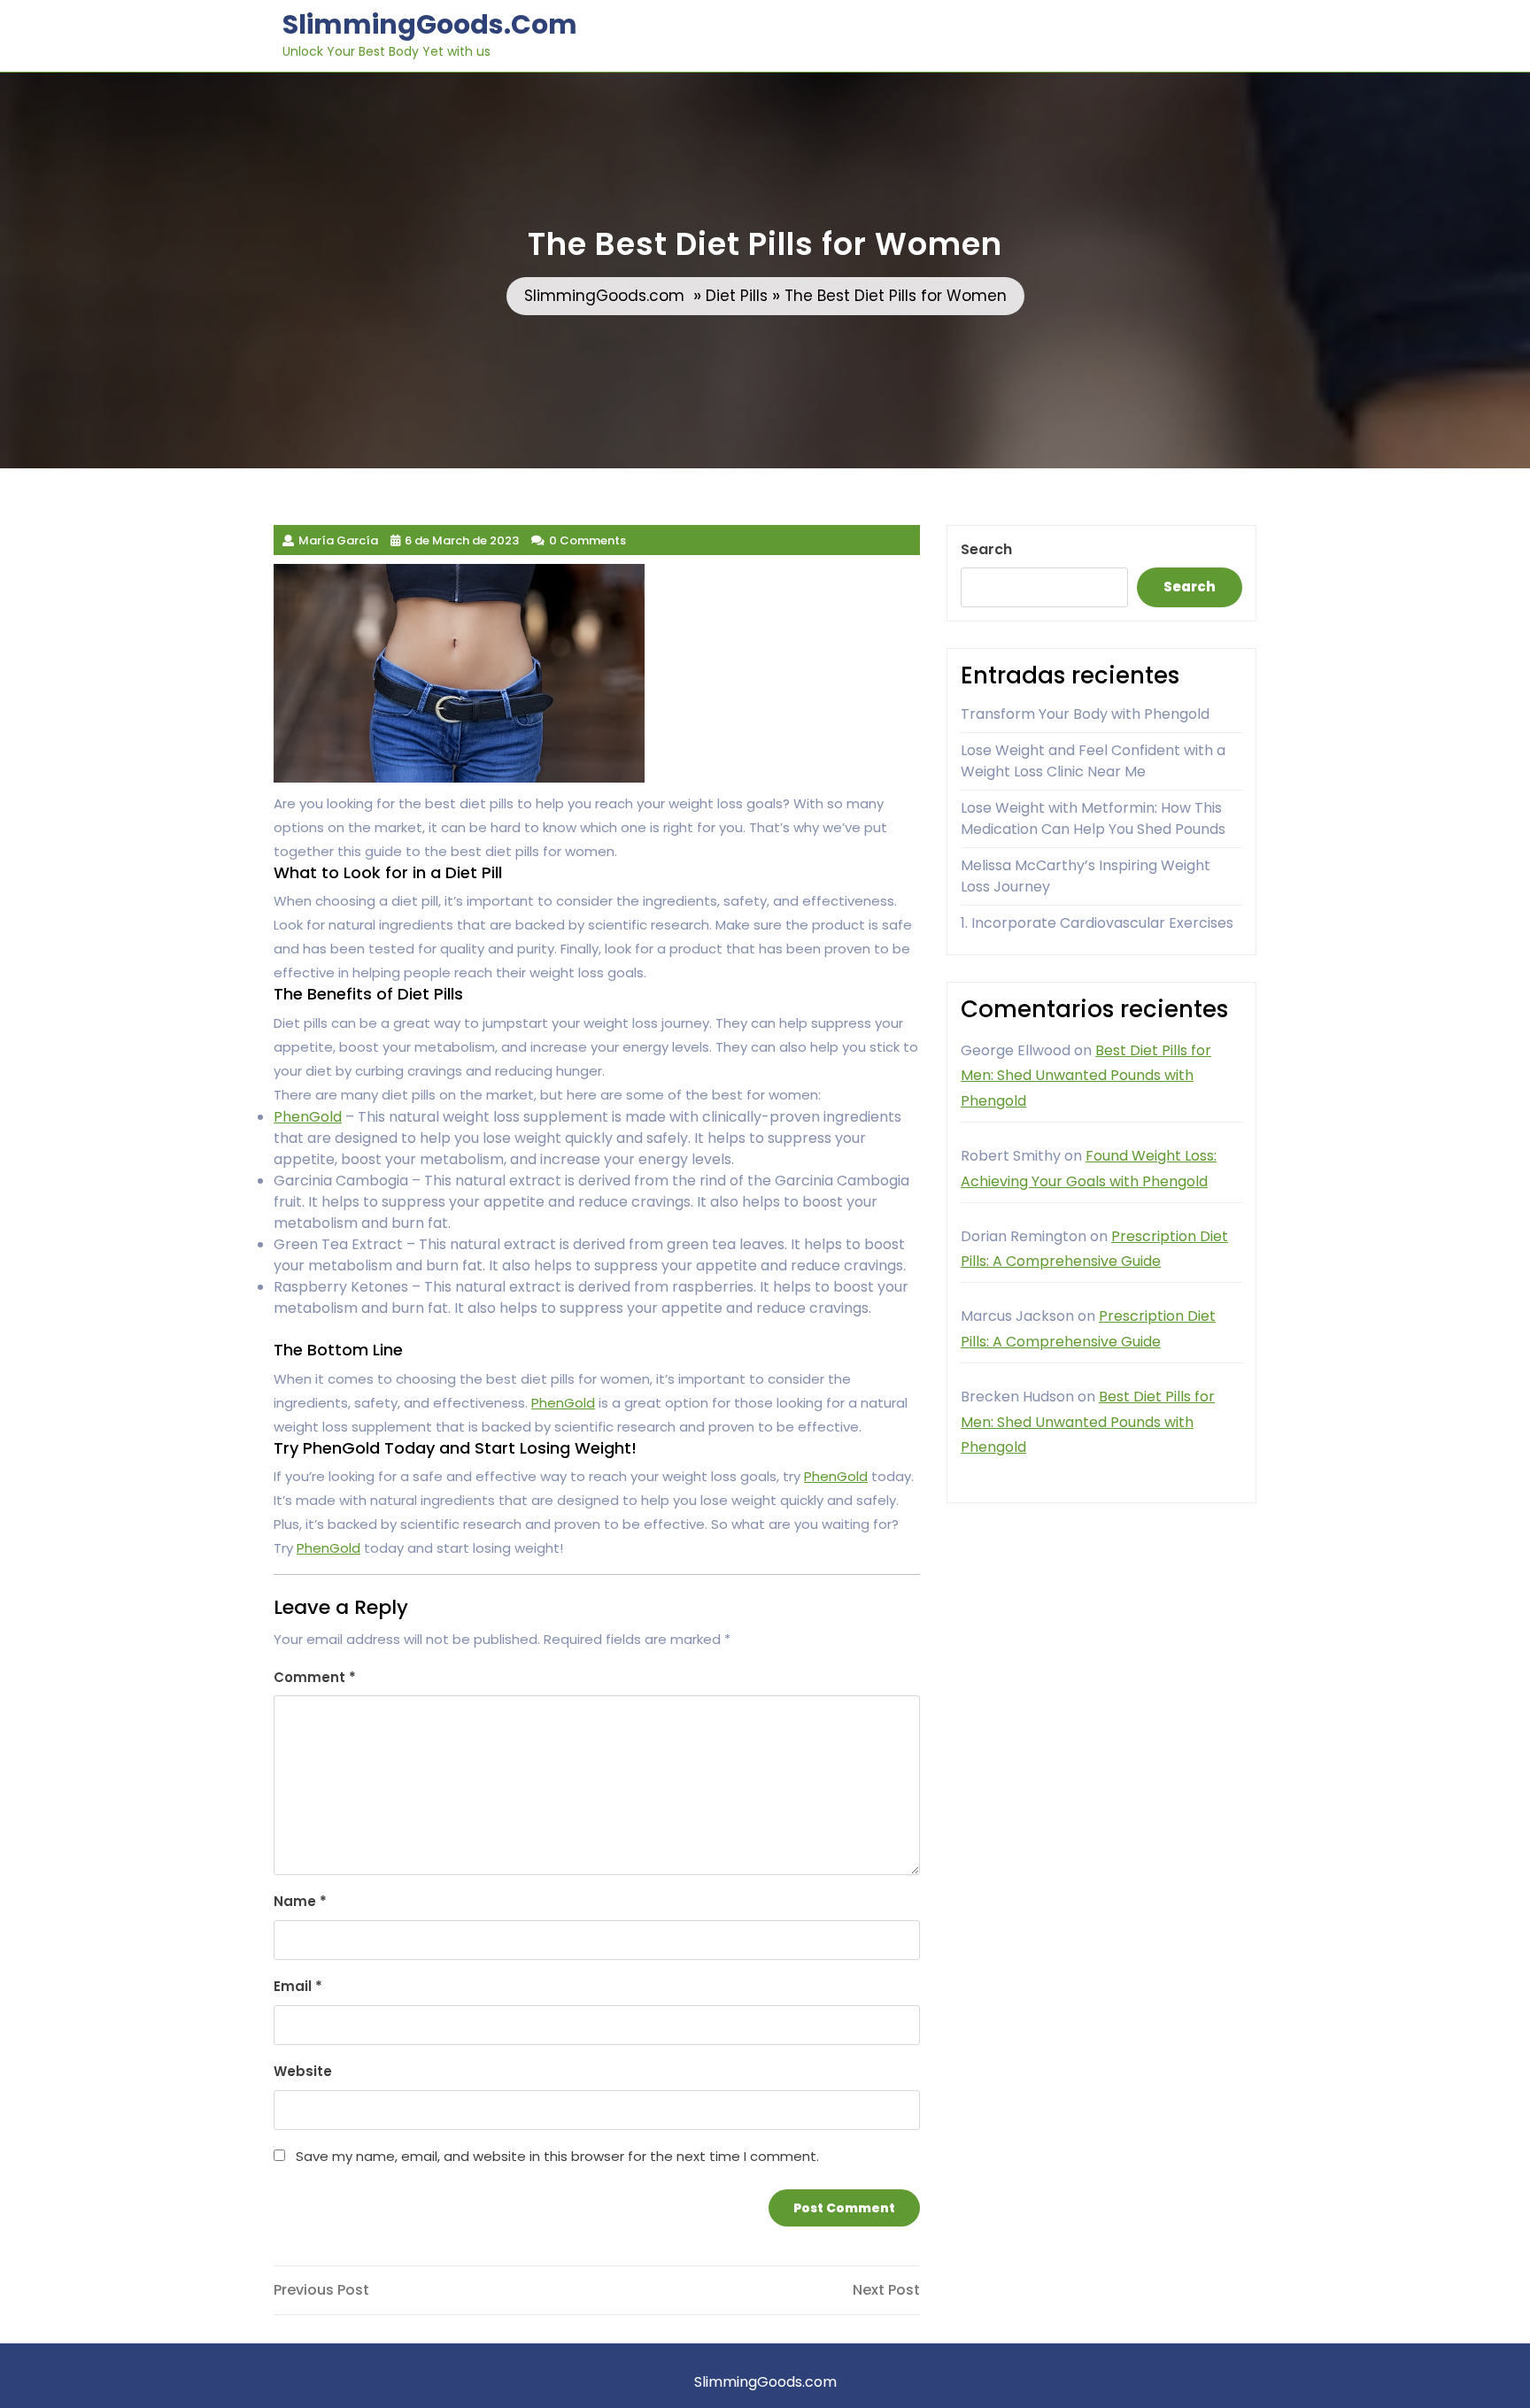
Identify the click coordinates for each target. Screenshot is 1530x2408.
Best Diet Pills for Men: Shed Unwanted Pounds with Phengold (1086, 1076)
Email (298, 1986)
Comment (315, 1677)
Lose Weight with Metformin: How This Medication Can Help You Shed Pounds (1093, 818)
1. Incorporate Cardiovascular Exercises (1097, 923)
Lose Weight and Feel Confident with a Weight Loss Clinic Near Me (1093, 761)
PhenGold (308, 1117)
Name (300, 1901)
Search (986, 549)
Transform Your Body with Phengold (1085, 714)
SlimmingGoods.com (430, 24)
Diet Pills (737, 296)
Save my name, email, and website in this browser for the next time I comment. (557, 2156)
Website (303, 2071)
